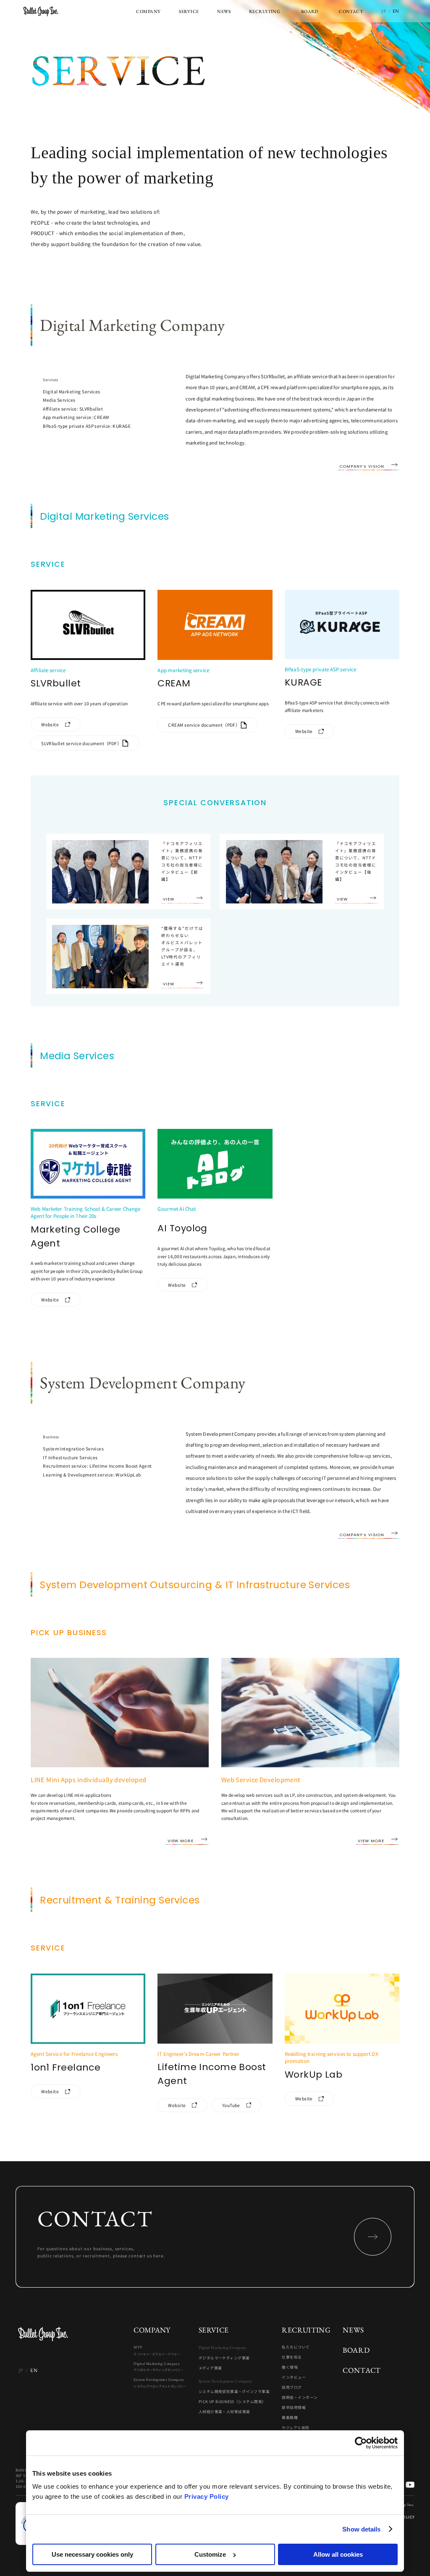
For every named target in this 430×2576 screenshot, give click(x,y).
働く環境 (290, 2367)
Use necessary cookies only (92, 2554)
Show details (361, 2529)
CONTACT (362, 2370)
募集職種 (290, 2418)
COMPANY (152, 2330)
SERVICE (214, 2330)
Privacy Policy (207, 2496)
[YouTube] (410, 2485)
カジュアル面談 (295, 2428)
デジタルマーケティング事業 (224, 2358)
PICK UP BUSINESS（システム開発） (232, 2402)
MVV (157, 2350)
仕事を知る (292, 2357)
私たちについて (296, 2347)
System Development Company (160, 2383)
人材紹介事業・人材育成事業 (224, 2412)
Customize (210, 2554)
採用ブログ (292, 2388)
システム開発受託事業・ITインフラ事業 (234, 2392)
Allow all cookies (338, 2554)
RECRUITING (306, 2330)
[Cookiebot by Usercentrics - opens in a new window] (361, 2443)
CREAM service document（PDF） (204, 725)
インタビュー (294, 2377)
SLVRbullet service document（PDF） (81, 743)
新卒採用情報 (294, 2408)
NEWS (353, 2330)
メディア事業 (210, 2368)
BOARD (356, 2350)
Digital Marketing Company (158, 2367)
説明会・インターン (300, 2398)
